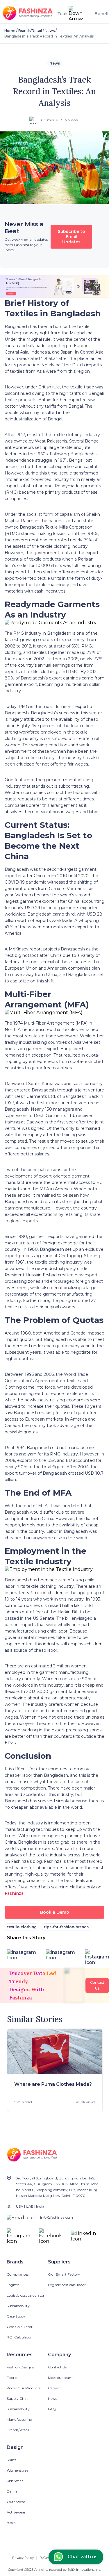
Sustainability (18, 2306)
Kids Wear (15, 2481)
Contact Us (57, 2367)
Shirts (11, 2460)
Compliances (18, 2274)
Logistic (13, 2285)
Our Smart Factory (64, 2274)
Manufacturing (19, 2419)
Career (53, 2388)
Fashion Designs (20, 2367)
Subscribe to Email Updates (72, 237)
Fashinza (14, 1893)
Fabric (12, 2378)
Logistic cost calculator (26, 2295)
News (50, 31)
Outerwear (16, 2502)
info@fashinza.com (57, 2217)
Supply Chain (18, 2399)
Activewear (16, 2512)
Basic (11, 2523)
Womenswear (18, 2470)
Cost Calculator (20, 2327)
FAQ (52, 2409)
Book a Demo (55, 1912)
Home (10, 31)
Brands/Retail (30, 31)
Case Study (16, 2316)
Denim (12, 2491)
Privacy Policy (23, 2558)
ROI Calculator (19, 2337)
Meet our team (60, 2378)
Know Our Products (24, 2388)
